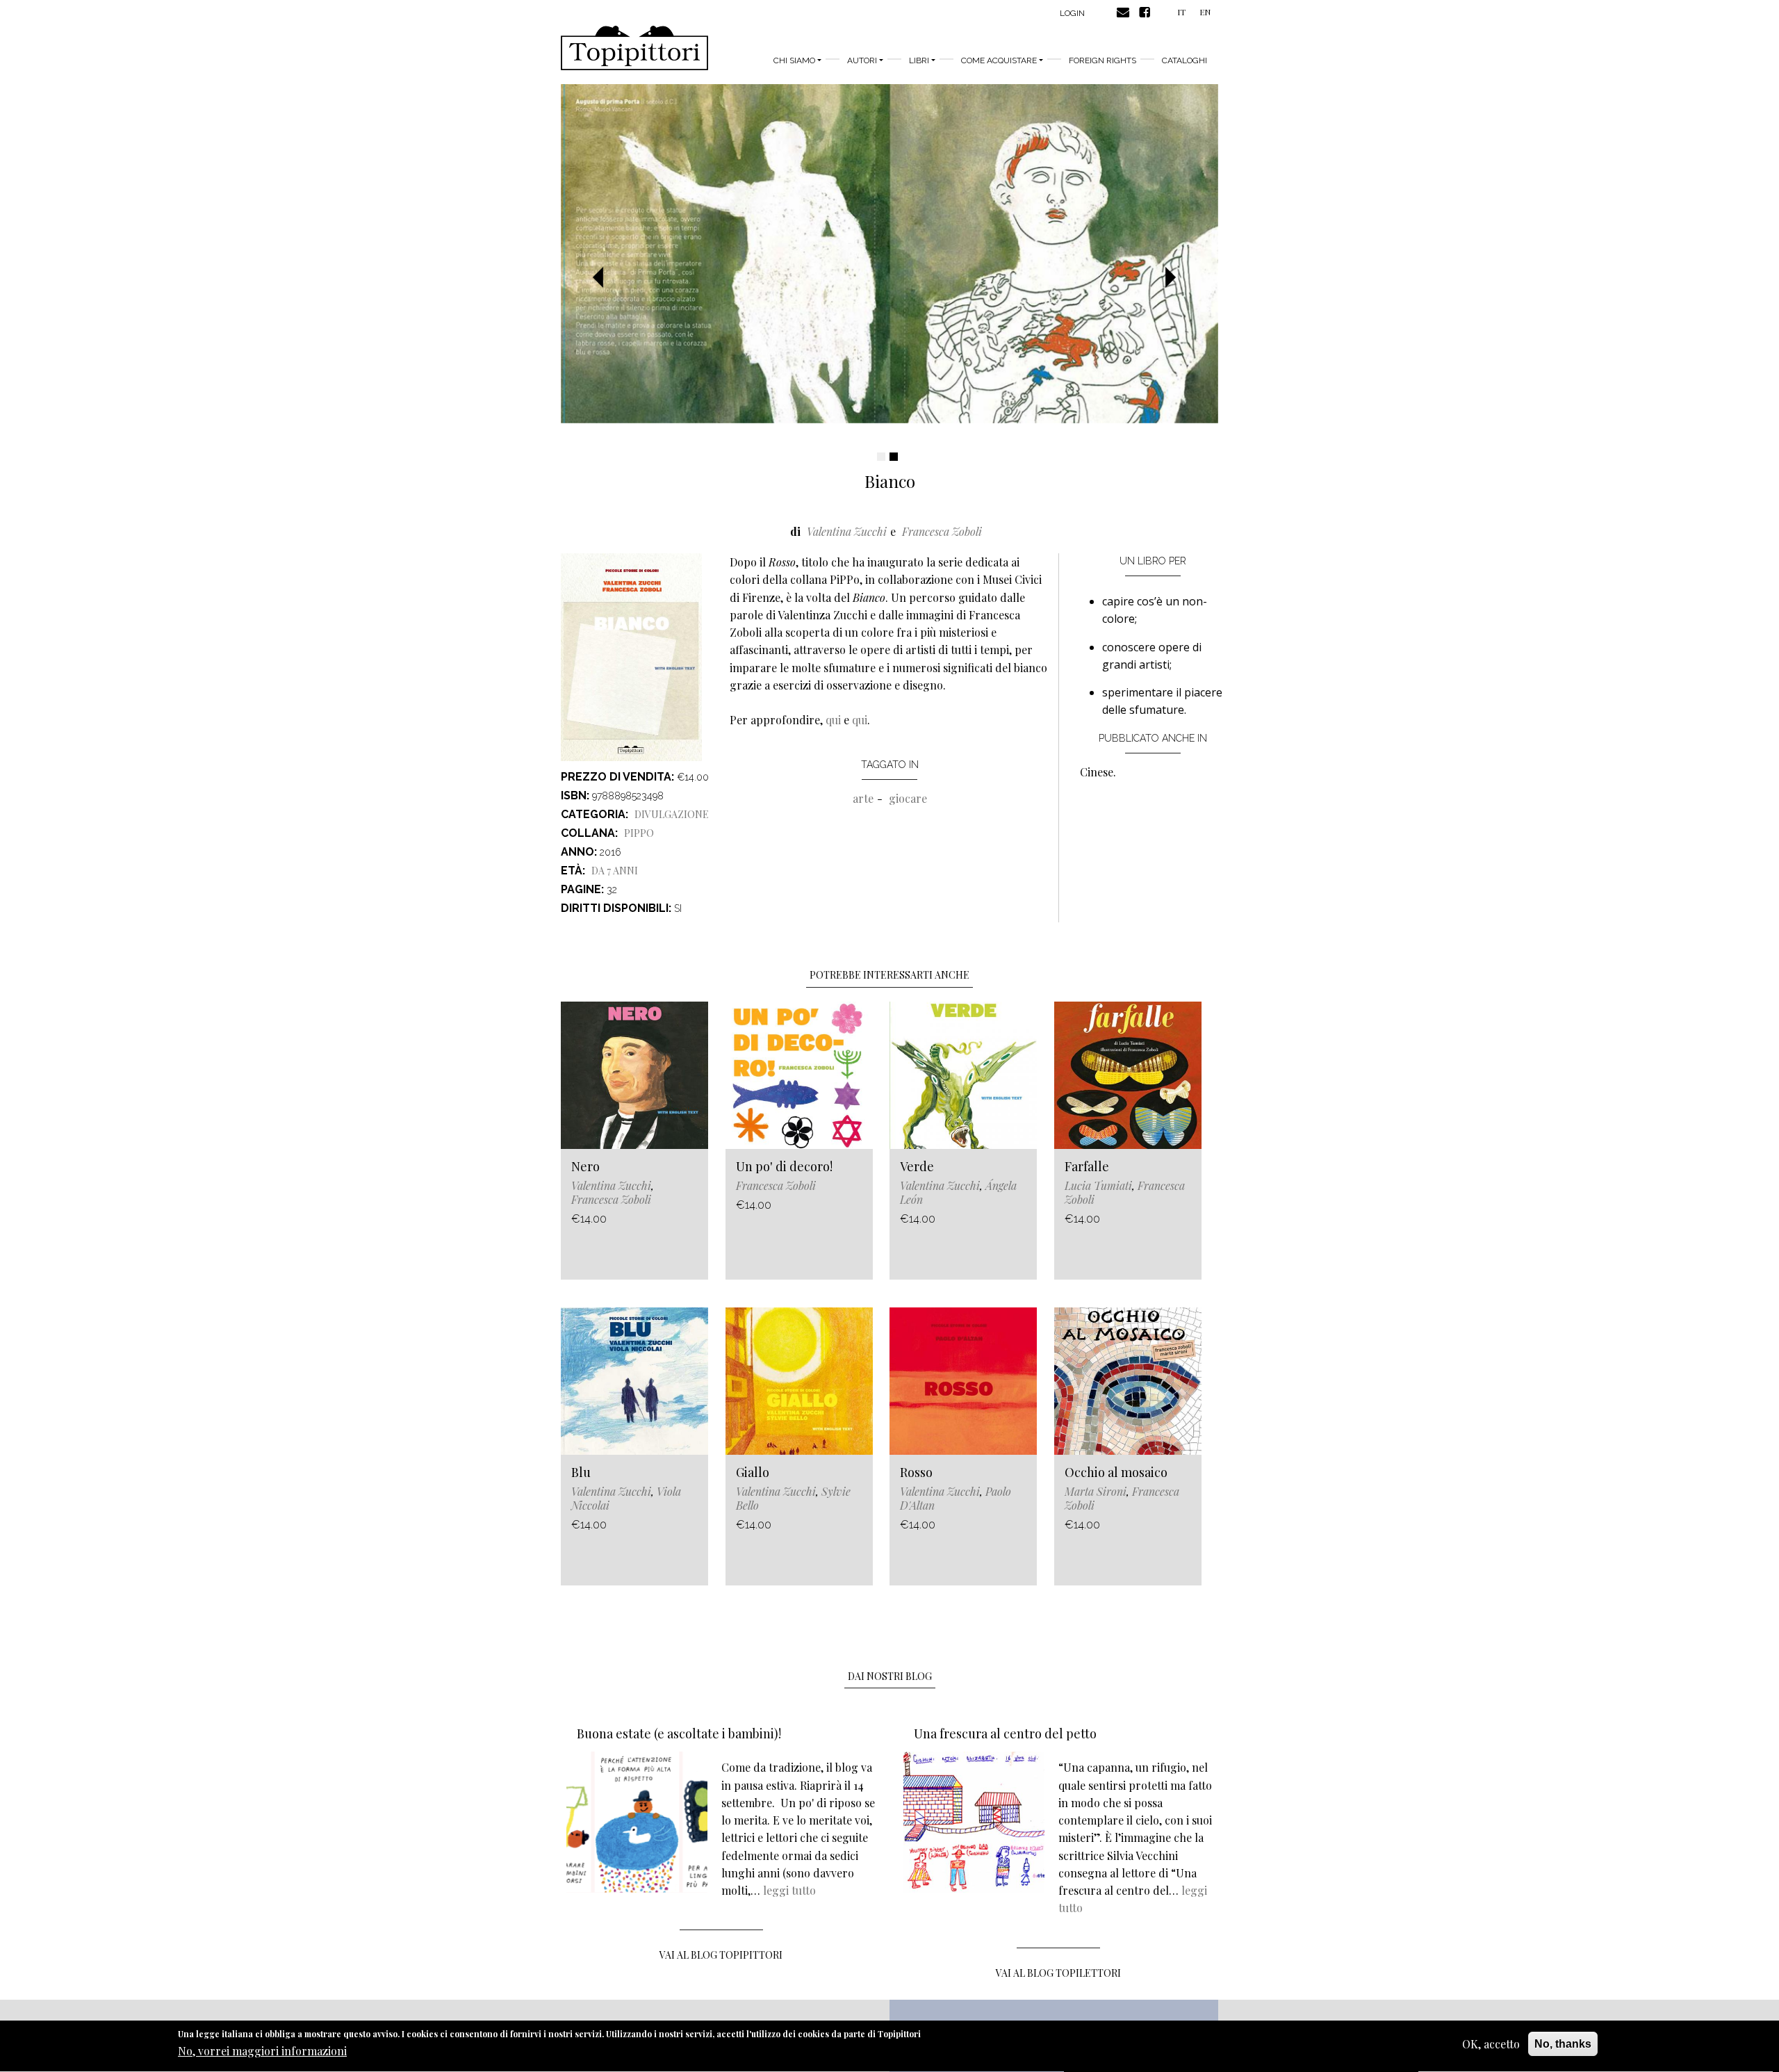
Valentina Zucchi (847, 531)
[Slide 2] (894, 457)
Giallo (753, 1472)
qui (833, 720)
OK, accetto (1491, 2044)
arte (863, 798)
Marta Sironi (1096, 1491)
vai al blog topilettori (1058, 1973)
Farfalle (1087, 1166)
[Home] (634, 48)
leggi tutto (789, 1890)
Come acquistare (999, 60)
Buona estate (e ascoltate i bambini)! (679, 1734)
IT (1181, 12)
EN (1205, 12)
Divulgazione (672, 814)
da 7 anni (615, 871)
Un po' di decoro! (784, 1166)
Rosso (916, 1472)
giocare (908, 798)
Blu (581, 1472)
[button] (603, 278)
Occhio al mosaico (1116, 1472)
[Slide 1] (881, 457)
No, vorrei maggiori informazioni (262, 2051)
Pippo (639, 833)
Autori (862, 60)
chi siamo (794, 60)
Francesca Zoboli (942, 531)
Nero (585, 1166)
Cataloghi (1184, 60)
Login (1072, 13)
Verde (917, 1166)
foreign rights (1102, 60)
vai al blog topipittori (721, 1955)
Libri (919, 60)
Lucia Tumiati (1098, 1185)
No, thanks (1563, 2044)
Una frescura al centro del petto (1005, 1734)
